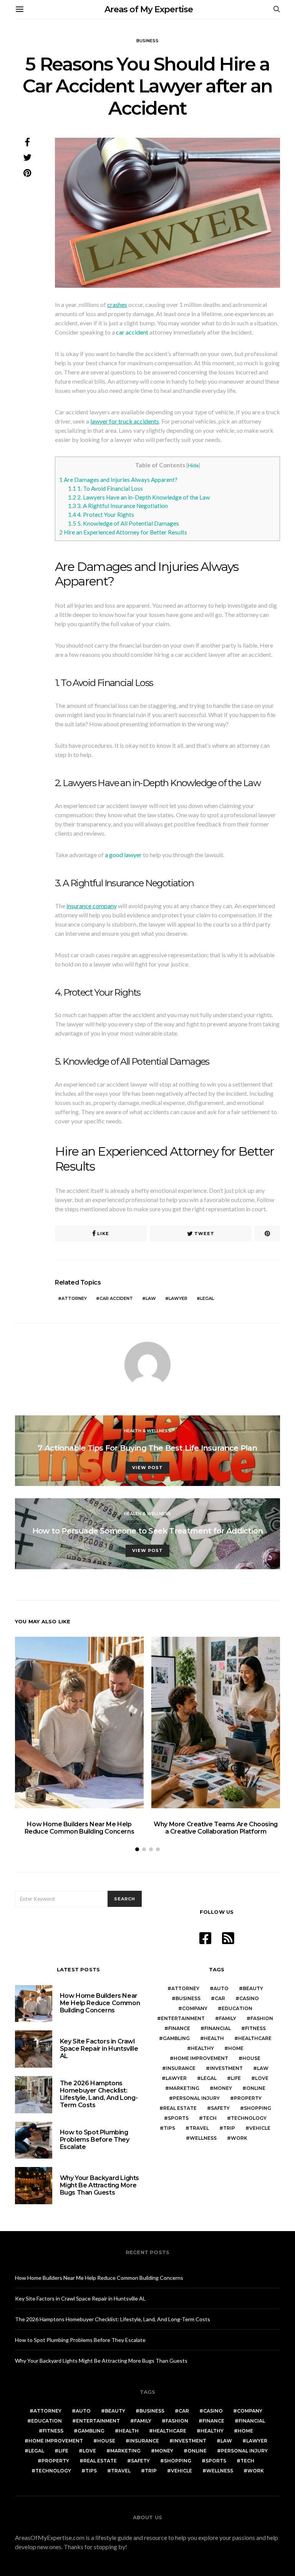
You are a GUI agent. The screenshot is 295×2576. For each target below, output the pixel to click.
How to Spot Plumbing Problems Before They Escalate (95, 2140)
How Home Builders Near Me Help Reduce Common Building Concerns (80, 1828)
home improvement (201, 2058)
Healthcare (255, 2038)
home (236, 2048)
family (228, 2018)
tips (169, 2128)
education (237, 2008)
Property (248, 2098)
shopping (258, 2108)
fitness (255, 2028)
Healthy (202, 2048)
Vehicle (260, 2128)
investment (226, 2068)
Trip (229, 2128)
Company (195, 2008)
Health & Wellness (147, 1431)
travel (199, 2128)
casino (249, 1998)
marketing (184, 2088)
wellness (203, 2138)
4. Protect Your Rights (101, 515)
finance (179, 2028)
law (151, 1298)
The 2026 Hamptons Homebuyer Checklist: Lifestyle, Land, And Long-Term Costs (99, 2094)
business (188, 1998)
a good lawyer (123, 855)
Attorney (74, 1298)
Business (147, 41)
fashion (262, 2018)
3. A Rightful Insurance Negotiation (118, 506)
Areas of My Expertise (149, 9)
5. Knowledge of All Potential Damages (123, 523)
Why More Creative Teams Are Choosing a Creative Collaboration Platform (216, 1828)
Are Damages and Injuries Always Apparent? (118, 480)
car (220, 1998)
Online (256, 2088)
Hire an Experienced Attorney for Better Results (123, 532)
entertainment (183, 2018)
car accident (132, 332)
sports (178, 2118)
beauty (253, 1988)
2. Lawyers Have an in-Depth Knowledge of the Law (139, 497)
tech (210, 2118)
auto (221, 1988)
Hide (193, 465)
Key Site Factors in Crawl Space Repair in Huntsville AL (99, 2049)
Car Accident (116, 1298)
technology (249, 2118)
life (236, 2078)
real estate (180, 2108)
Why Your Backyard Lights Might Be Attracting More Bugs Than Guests (99, 2185)
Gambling (176, 2038)
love (262, 2078)
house (251, 2058)
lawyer (178, 1298)
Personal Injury (196, 2098)
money (223, 2088)
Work (239, 2138)
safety (220, 2108)
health (214, 2038)
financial (218, 2028)
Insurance (181, 2068)
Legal (207, 1298)
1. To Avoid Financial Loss (105, 488)
